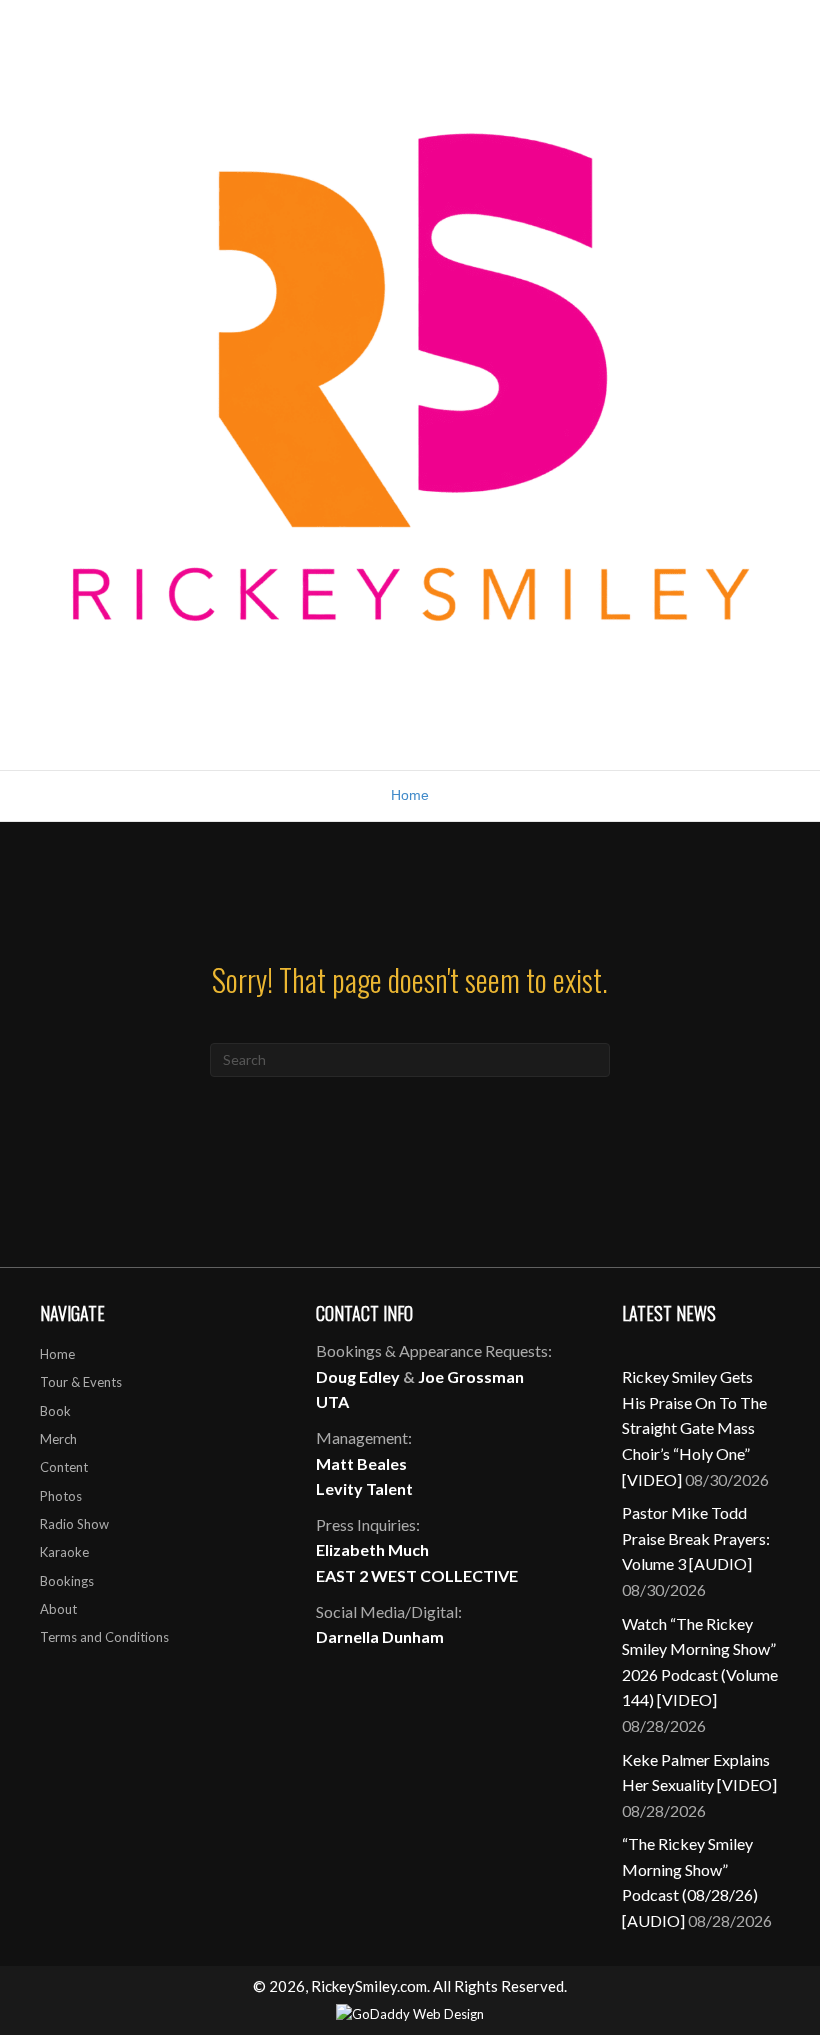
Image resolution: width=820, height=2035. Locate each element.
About (58, 1609)
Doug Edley (358, 1376)
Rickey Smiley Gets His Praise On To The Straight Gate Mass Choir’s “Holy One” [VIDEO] (694, 1427)
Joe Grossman (471, 1376)
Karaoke (64, 1552)
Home (410, 795)
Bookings (67, 1581)
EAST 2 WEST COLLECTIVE (417, 1575)
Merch (58, 1439)
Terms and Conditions (104, 1637)
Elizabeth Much (372, 1549)
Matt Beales (361, 1463)
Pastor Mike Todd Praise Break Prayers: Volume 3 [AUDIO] (696, 1538)
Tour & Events (81, 1382)
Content (64, 1467)
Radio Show (74, 1524)
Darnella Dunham (380, 1636)
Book (55, 1411)
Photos (61, 1496)
